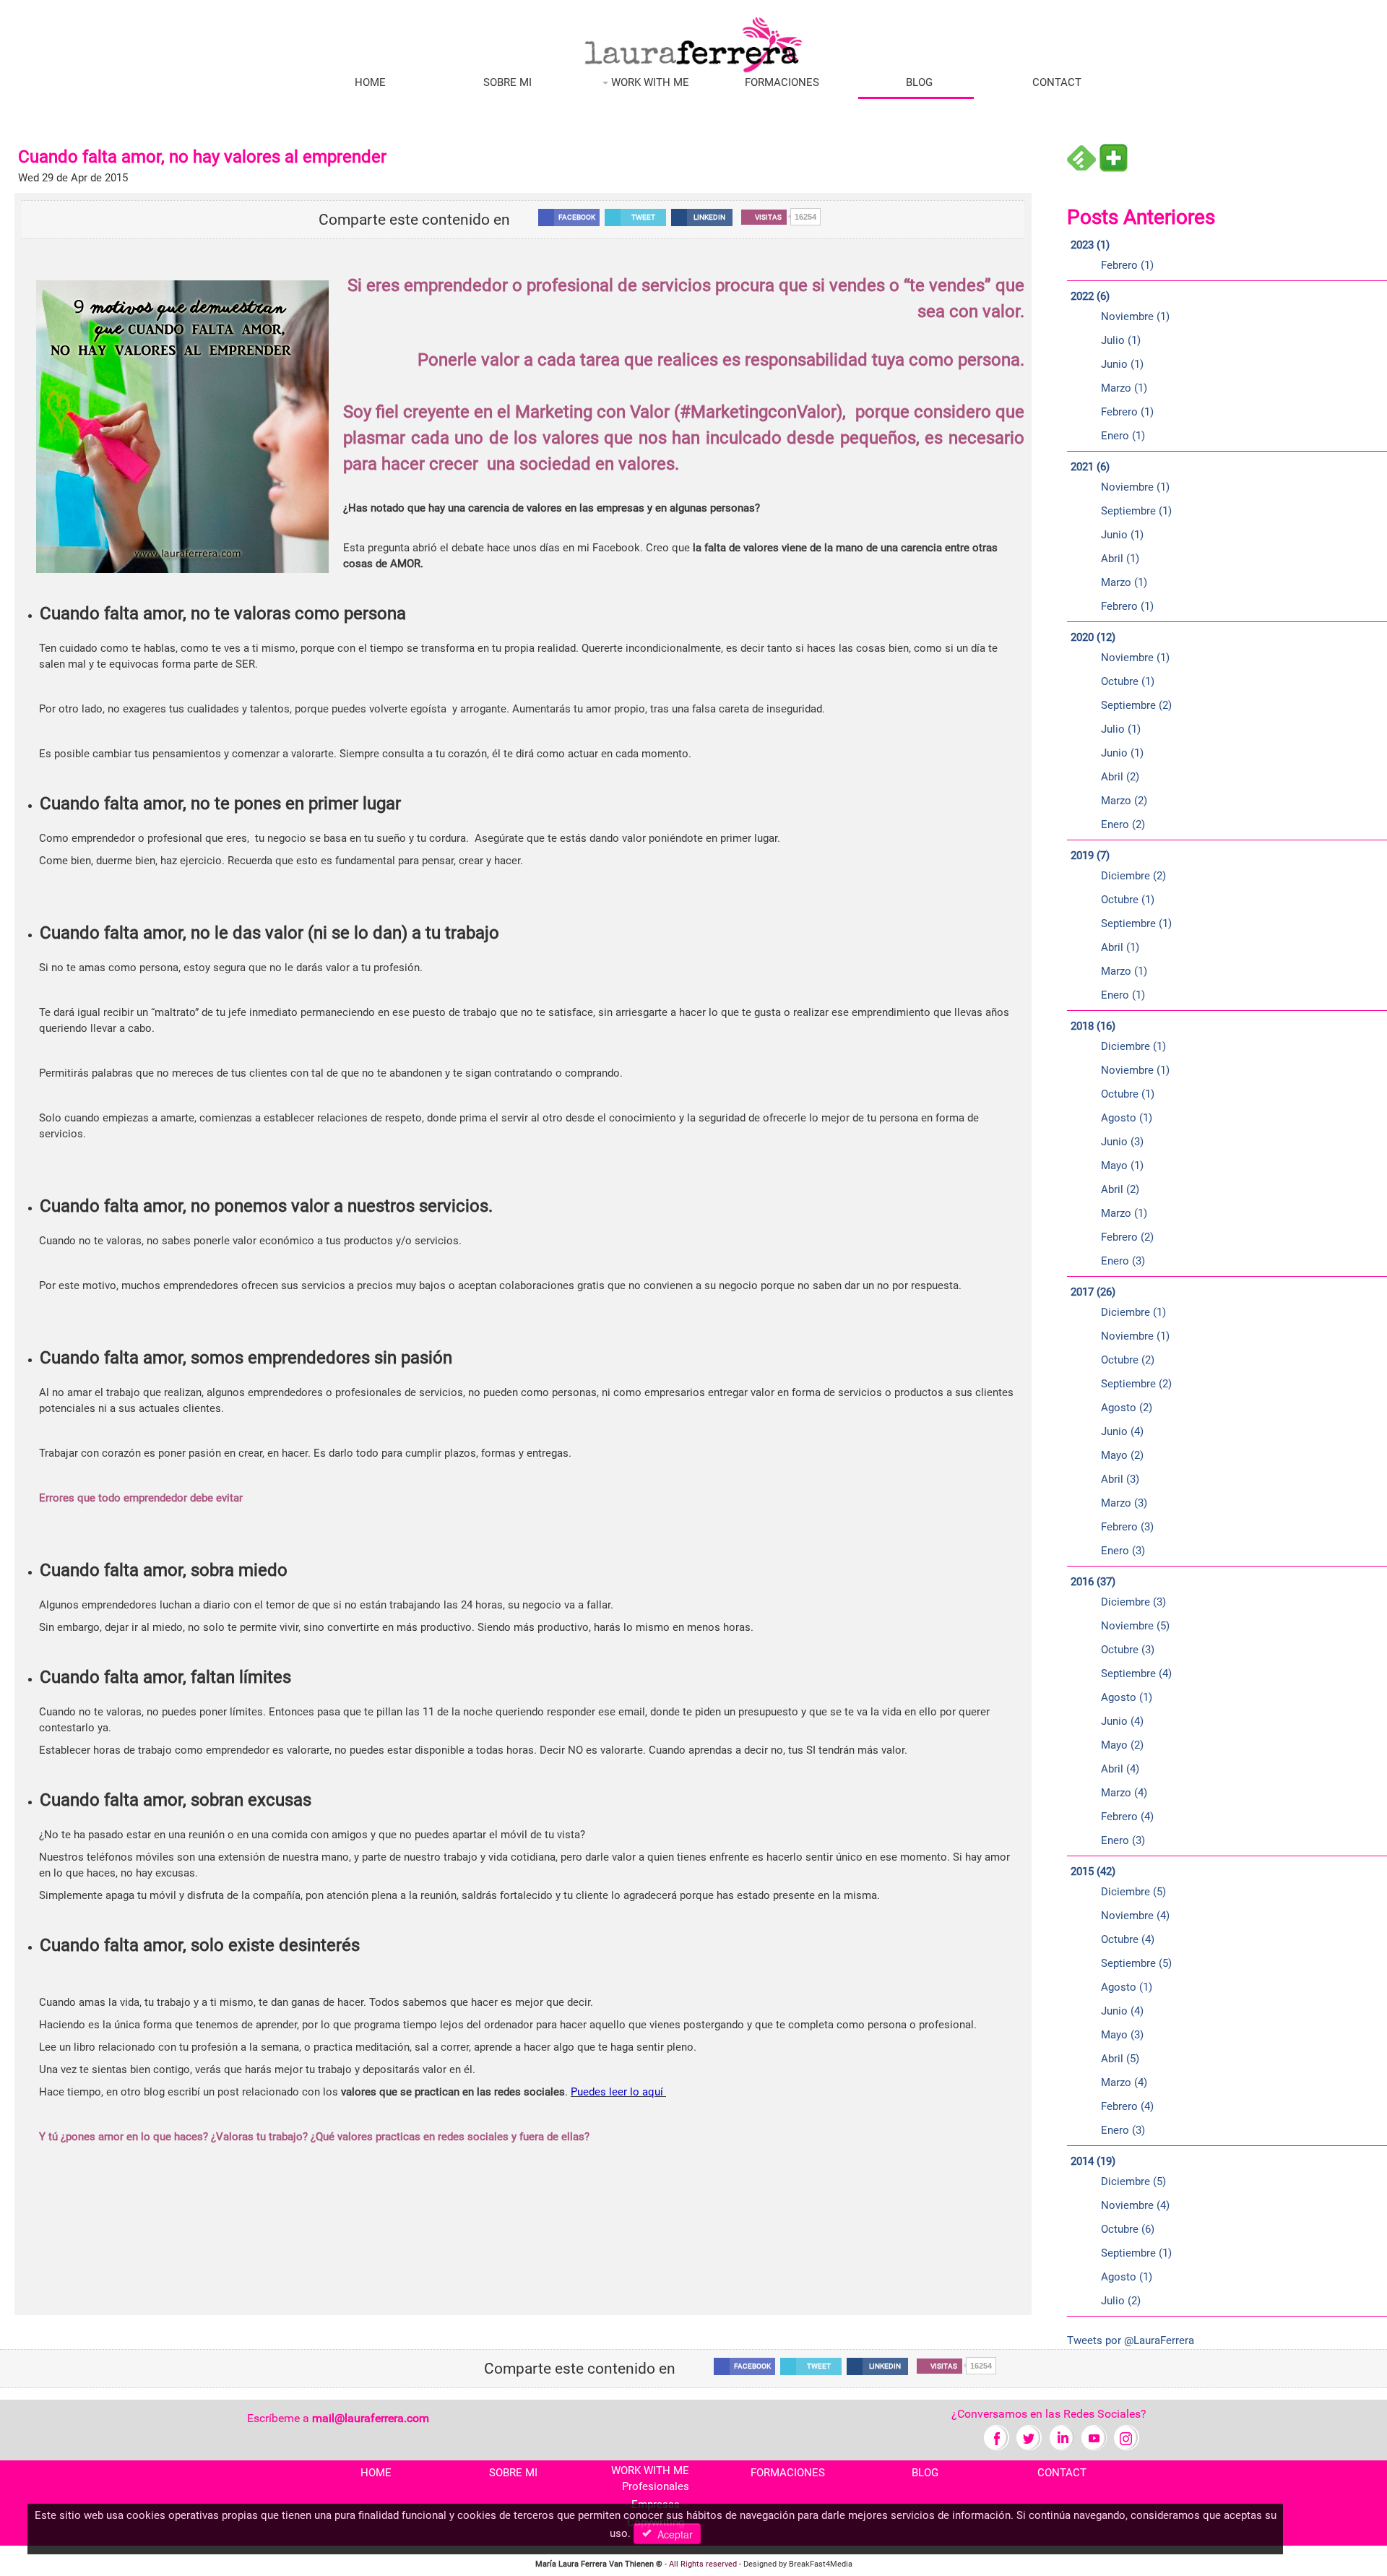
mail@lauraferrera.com (371, 2418)
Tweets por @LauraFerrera (1131, 2340)
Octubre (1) (1128, 681)
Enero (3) (1123, 1261)
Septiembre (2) (1136, 705)
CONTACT (1057, 82)
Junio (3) (1122, 1142)
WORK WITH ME (649, 82)
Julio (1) (1121, 340)
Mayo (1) (1122, 1166)
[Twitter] (1029, 2437)
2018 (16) (1093, 1026)
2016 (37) (1093, 1582)
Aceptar (672, 2534)
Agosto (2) (1127, 1408)
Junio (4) (1122, 1431)
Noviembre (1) (1135, 316)
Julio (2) (1121, 2301)
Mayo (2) (1122, 1455)
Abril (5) (1120, 2059)
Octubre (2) (1128, 1360)
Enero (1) (1123, 436)
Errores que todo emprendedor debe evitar (141, 1498)
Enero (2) (1123, 824)
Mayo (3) (1122, 2035)
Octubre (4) (1128, 1939)
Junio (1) (1122, 364)
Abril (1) (1120, 559)
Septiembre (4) (1136, 1673)
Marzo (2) (1124, 801)
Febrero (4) (1127, 1817)
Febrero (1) (1127, 265)
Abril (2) (1120, 777)
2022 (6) (1090, 296)
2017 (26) (1093, 1292)
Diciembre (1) (1133, 1046)
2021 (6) (1090, 467)
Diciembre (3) (1133, 1602)
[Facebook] (997, 2437)
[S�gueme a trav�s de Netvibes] (1113, 158)
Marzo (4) (1124, 1793)
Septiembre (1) (1136, 511)
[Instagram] (1127, 2437)
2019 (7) (1090, 856)
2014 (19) (1093, 2161)
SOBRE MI (507, 82)
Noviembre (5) (1135, 1626)
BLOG (919, 82)
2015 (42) (1093, 1871)
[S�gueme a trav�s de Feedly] (1081, 158)
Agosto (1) (1127, 1118)
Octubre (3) (1128, 1650)
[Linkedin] (1062, 2437)
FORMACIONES (782, 82)
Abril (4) (1120, 1769)
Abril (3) (1120, 1479)
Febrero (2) (1127, 1237)
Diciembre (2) (1133, 876)
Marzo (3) (1124, 1503)
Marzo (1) (1124, 388)
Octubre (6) (1128, 2229)
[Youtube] (1094, 2437)
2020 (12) (1093, 637)
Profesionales (656, 2486)
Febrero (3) (1127, 1527)
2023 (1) (1090, 245)
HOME (370, 82)
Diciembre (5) (1133, 1892)
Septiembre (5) (1136, 1963)
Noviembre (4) (1135, 1916)
